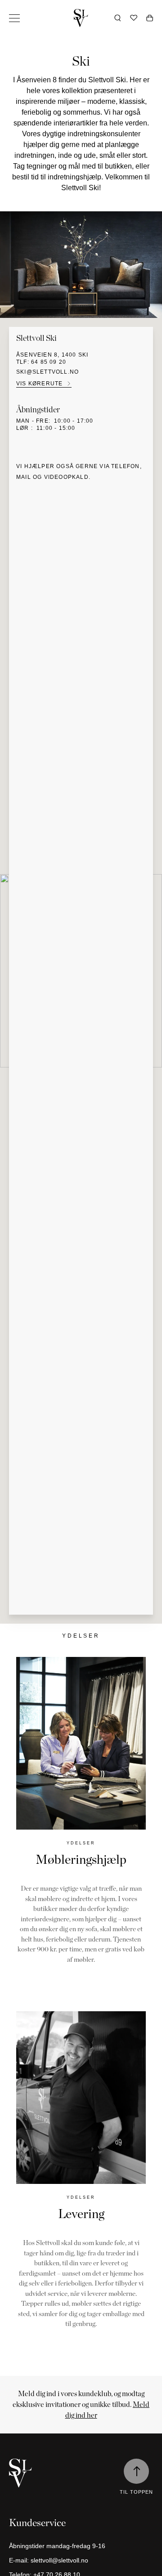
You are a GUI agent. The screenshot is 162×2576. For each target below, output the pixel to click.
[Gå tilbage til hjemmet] (81, 18)
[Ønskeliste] (134, 18)
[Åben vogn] (150, 18)
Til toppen (136, 2492)
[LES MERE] (81, 2098)
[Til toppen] (136, 2471)
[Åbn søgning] (118, 18)
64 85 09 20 (49, 362)
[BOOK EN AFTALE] (81, 1743)
